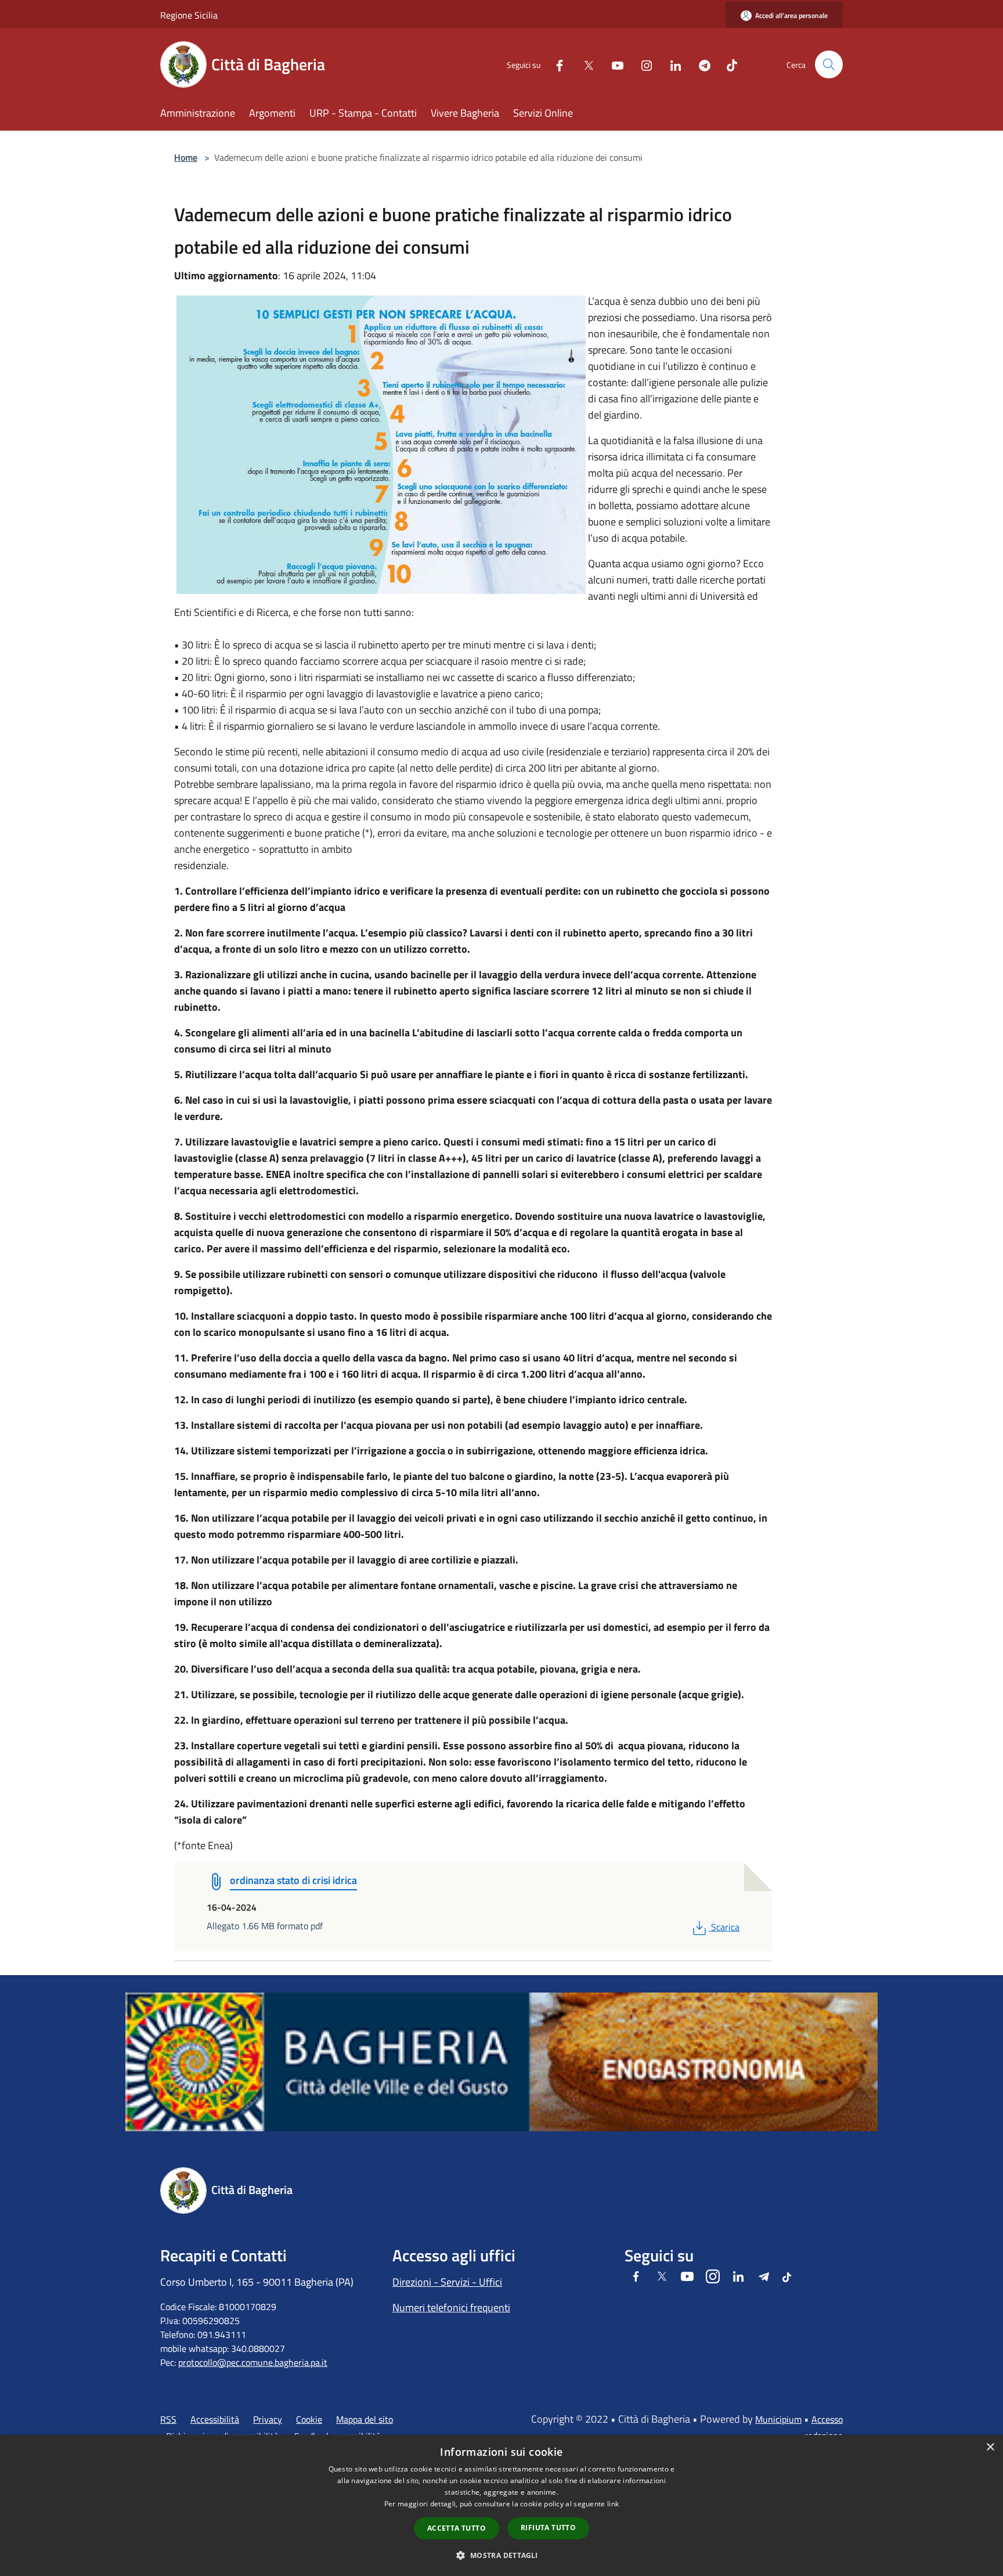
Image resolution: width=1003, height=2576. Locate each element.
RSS (168, 2419)
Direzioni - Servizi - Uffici (447, 2282)
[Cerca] (829, 64)
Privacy (268, 2419)
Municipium (778, 2419)
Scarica (725, 1927)
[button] (501, 2555)
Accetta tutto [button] (457, 2528)
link (613, 2504)
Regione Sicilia (189, 15)
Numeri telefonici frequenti (451, 2307)
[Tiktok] (727, 64)
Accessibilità (215, 2419)
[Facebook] (555, 64)
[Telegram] (700, 64)
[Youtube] (613, 64)
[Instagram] (642, 64)
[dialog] (501, 2505)
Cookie (309, 2419)
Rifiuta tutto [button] (548, 2528)
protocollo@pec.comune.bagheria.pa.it (253, 2362)
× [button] (990, 2447)
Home (186, 157)
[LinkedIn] (671, 64)
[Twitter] (584, 64)
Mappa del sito (365, 2419)
